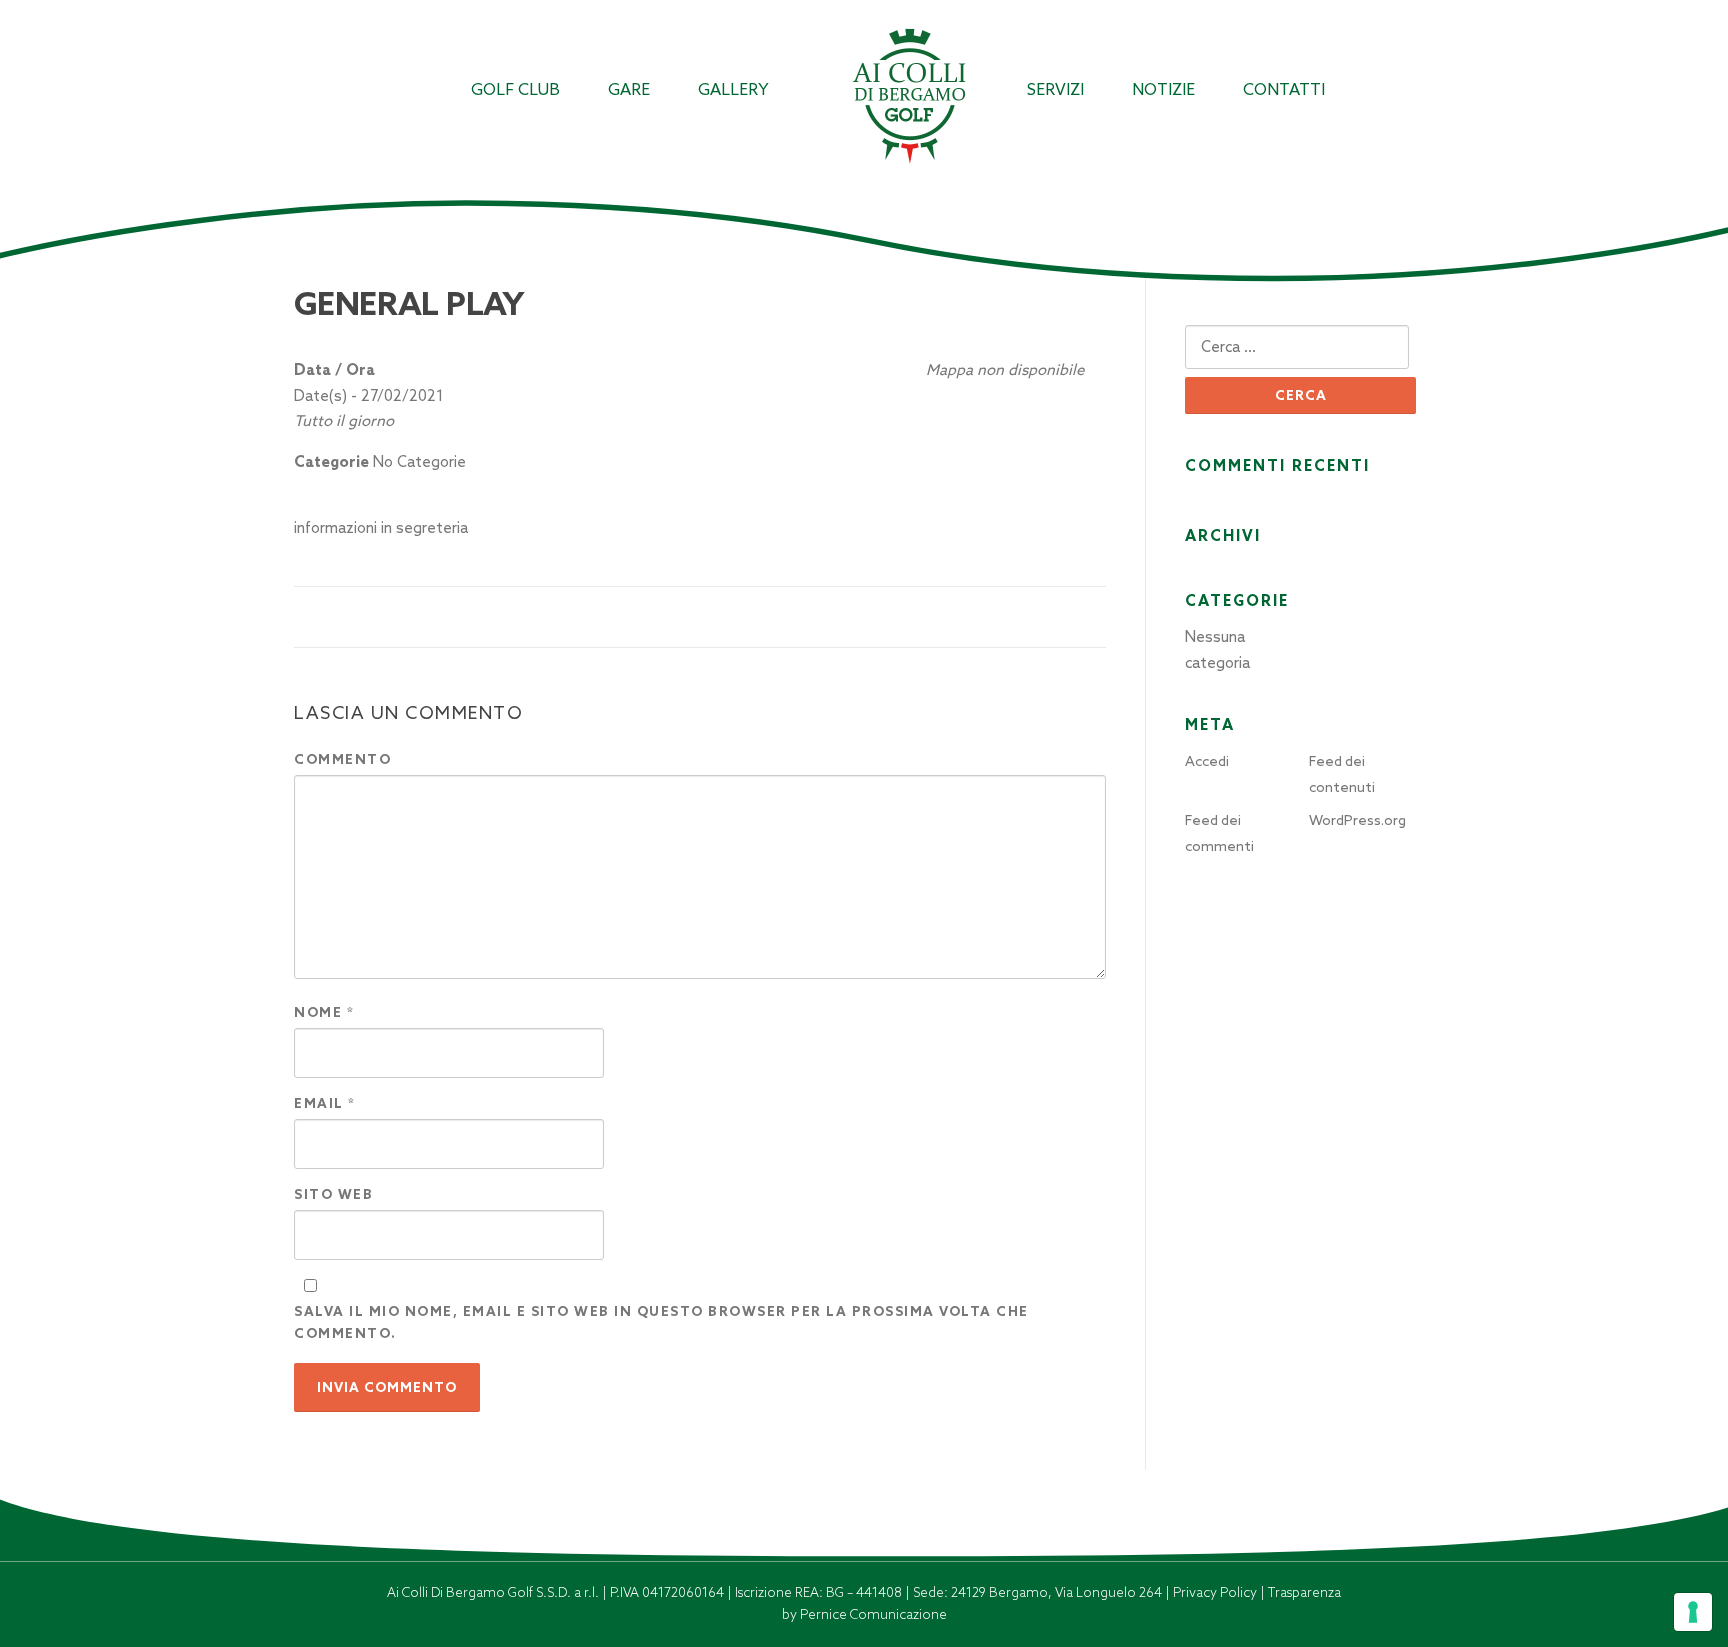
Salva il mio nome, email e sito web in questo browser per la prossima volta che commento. (661, 1322)
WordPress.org (1357, 820)
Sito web (333, 1194)
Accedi (1207, 761)
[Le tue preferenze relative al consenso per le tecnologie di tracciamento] (1693, 1612)
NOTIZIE (1163, 89)
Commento (342, 759)
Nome (324, 1012)
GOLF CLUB (515, 89)
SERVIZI (1055, 89)
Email (325, 1103)
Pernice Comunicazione (873, 1614)
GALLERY (733, 89)
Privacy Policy (1216, 1592)
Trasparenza (1304, 1592)
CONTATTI (1284, 89)
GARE (629, 89)
